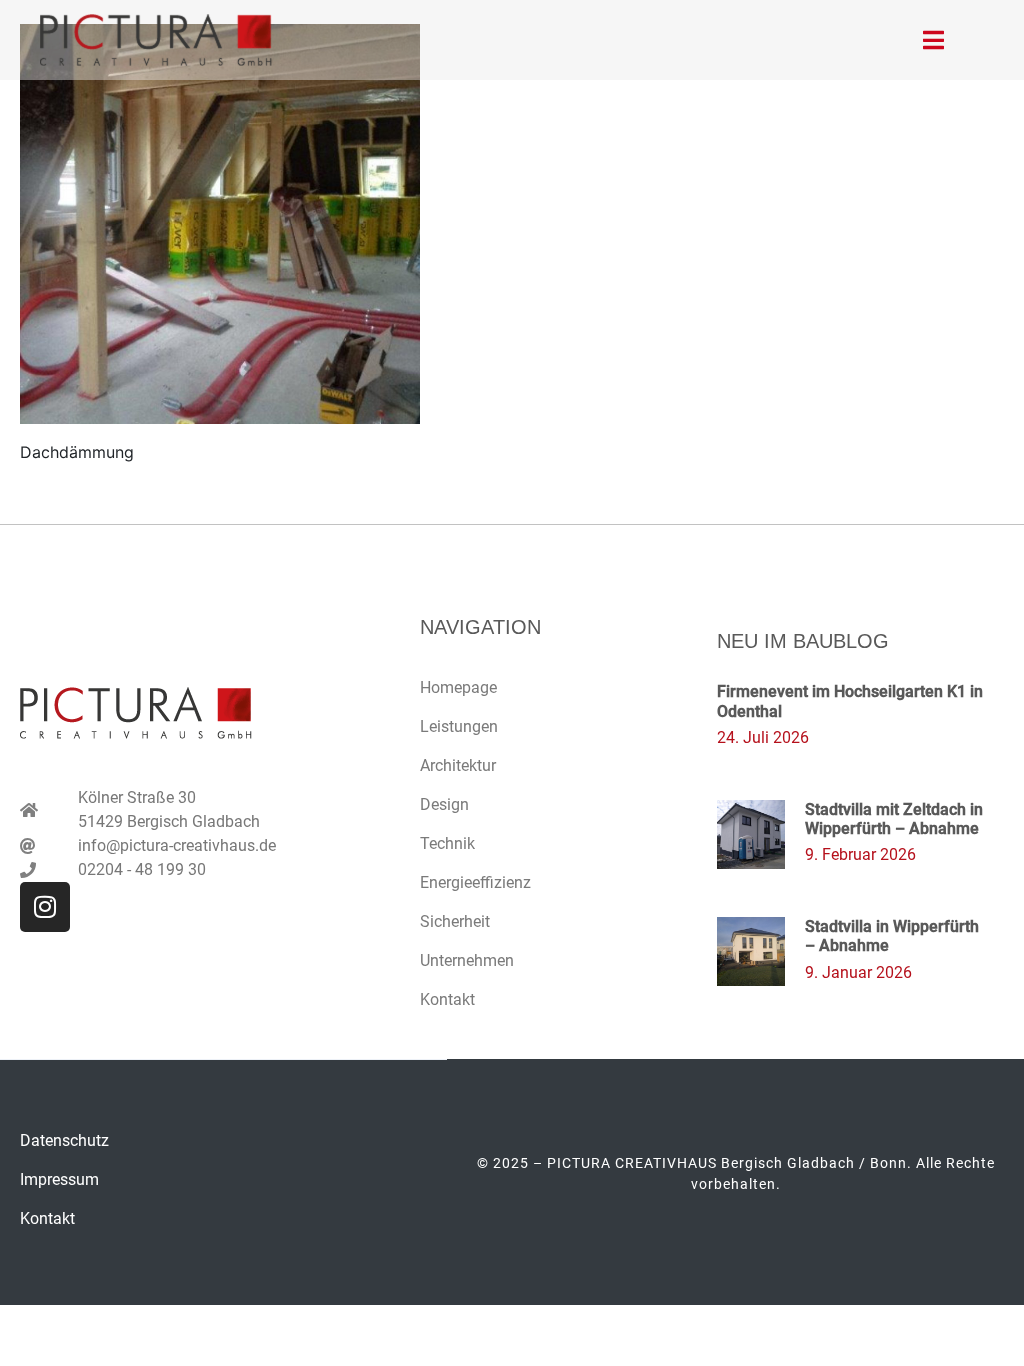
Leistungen (459, 726)
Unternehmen (467, 960)
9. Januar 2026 (858, 972)
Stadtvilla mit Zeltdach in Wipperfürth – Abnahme (894, 819)
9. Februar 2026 (860, 854)
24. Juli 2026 (763, 737)
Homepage (458, 687)
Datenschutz (64, 1140)
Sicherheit (455, 921)
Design (444, 804)
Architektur (458, 765)
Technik (447, 843)
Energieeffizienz (475, 882)
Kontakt (447, 999)
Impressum (59, 1179)
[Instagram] (45, 907)
